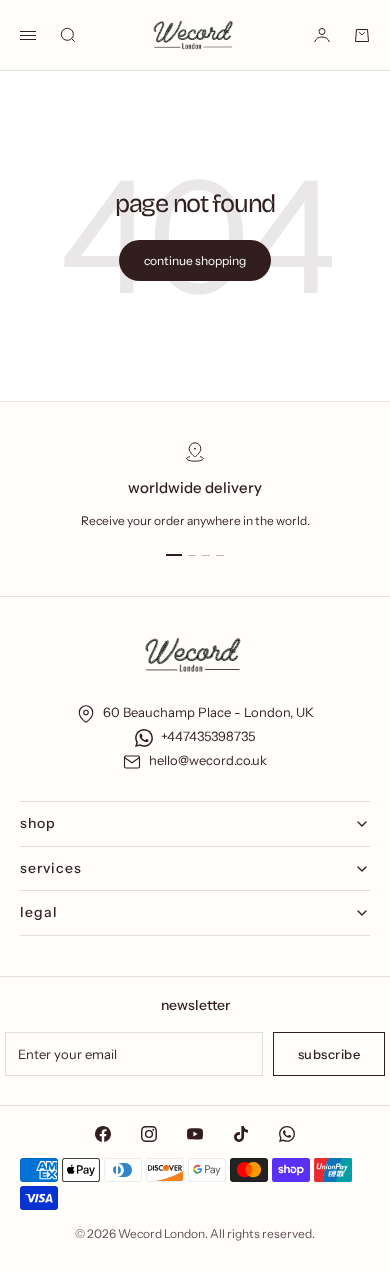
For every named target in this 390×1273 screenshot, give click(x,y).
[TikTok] (241, 1134)
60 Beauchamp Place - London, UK (208, 712)
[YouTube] (195, 1134)
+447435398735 (208, 736)
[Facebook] (103, 1134)
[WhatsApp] (287, 1134)
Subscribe (329, 1054)
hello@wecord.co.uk (208, 760)
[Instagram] (149, 1134)
